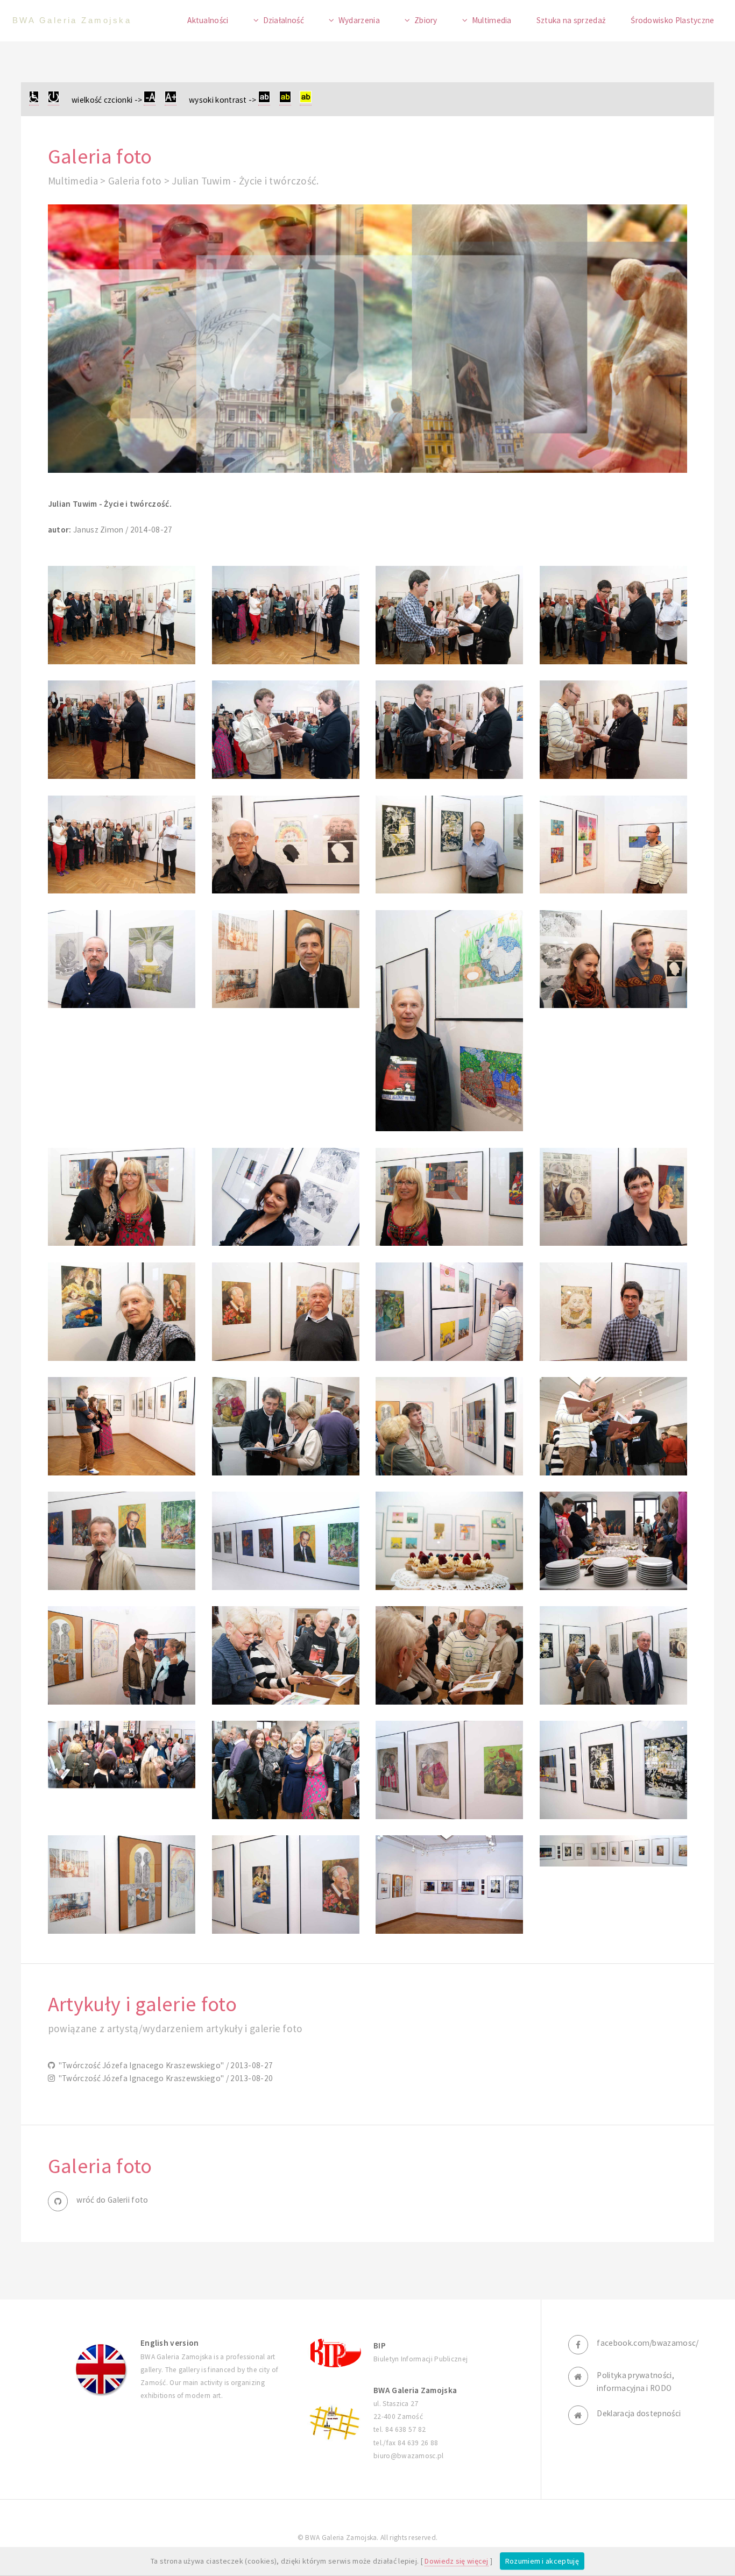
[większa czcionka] (171, 100)
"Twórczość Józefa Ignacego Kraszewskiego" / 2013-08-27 (164, 2065)
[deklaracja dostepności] (34, 100)
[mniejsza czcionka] (150, 100)
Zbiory (426, 20)
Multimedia (492, 20)
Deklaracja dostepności (639, 2413)
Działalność (284, 20)
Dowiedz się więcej (457, 2561)
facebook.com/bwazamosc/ (648, 2343)
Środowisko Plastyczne (672, 20)
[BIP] (334, 2352)
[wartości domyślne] (54, 100)
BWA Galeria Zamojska (72, 20)
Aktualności (208, 20)
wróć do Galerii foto (112, 2200)
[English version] (101, 2369)
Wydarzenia (359, 20)
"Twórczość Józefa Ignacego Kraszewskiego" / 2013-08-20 (164, 2078)
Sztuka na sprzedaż (571, 20)
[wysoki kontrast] (264, 100)
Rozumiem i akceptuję (542, 2561)
